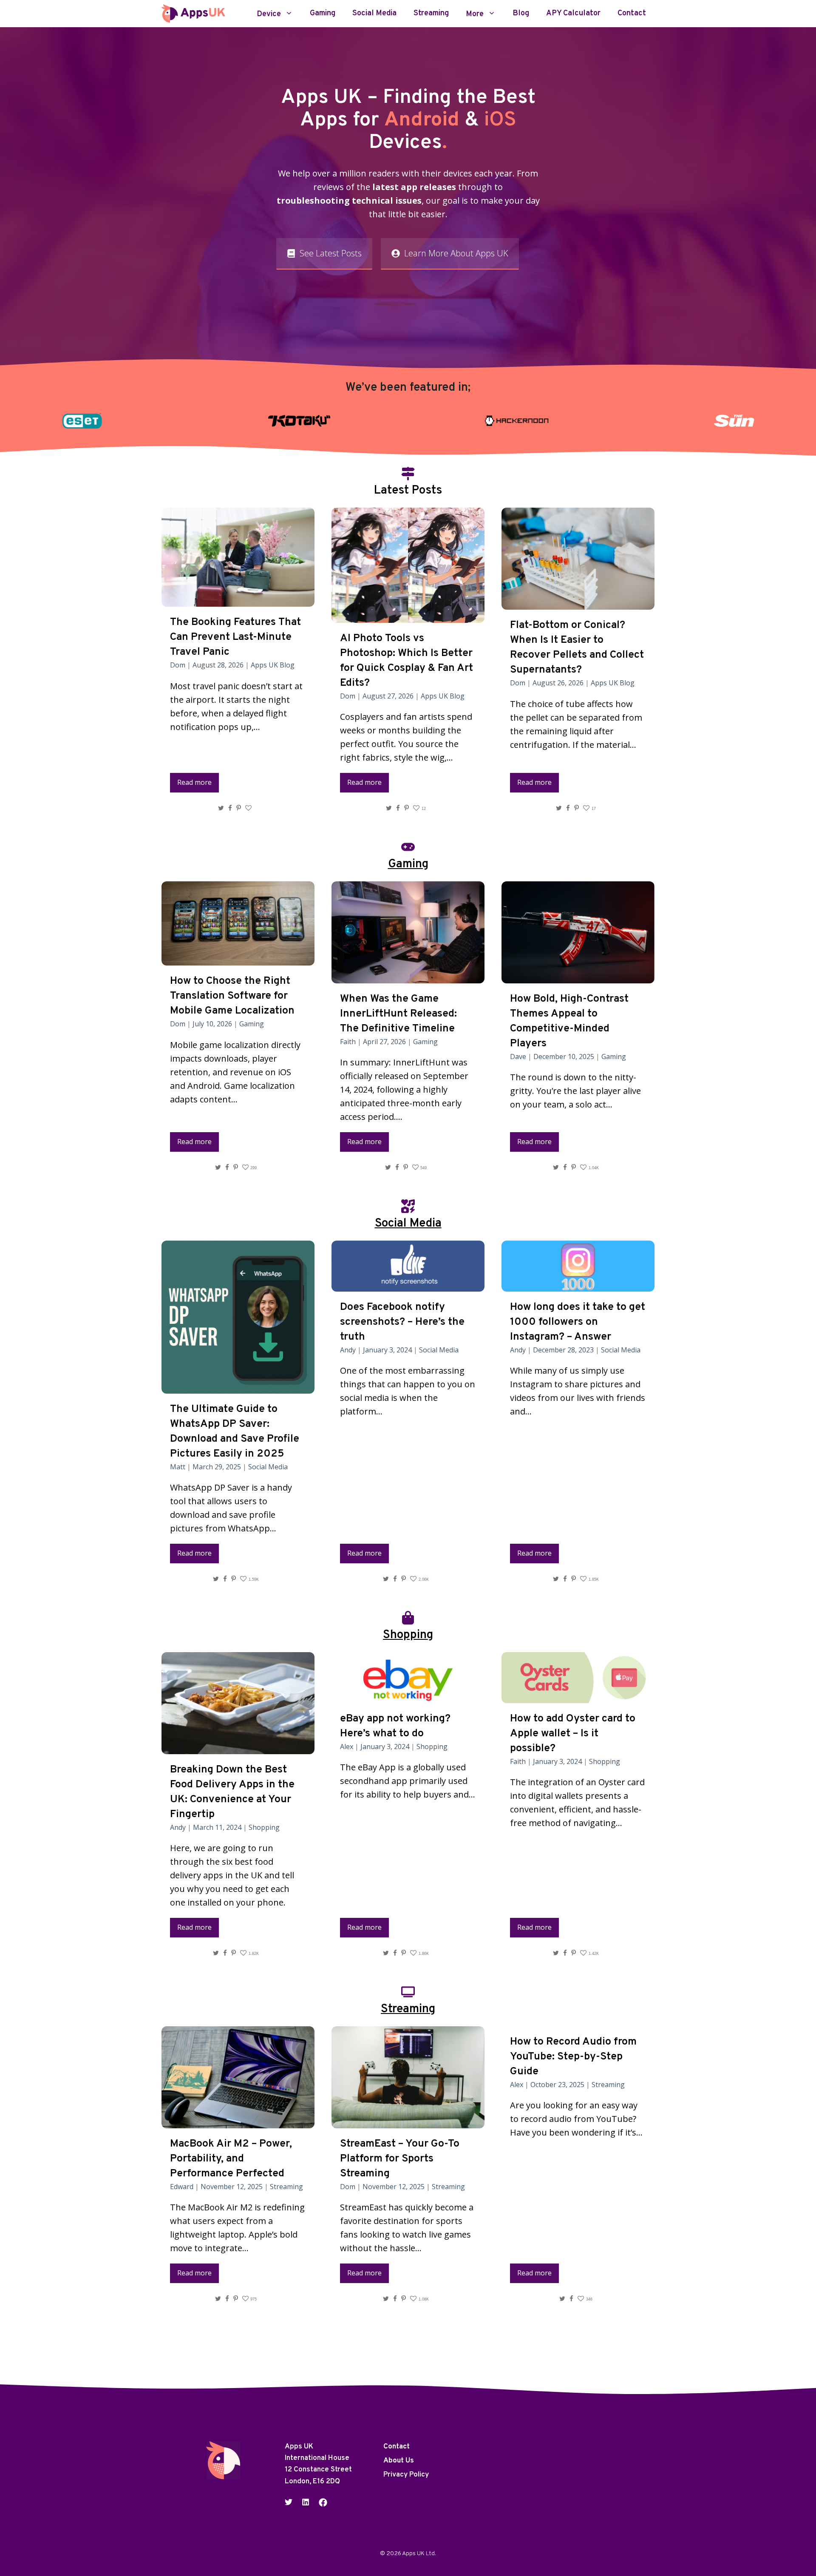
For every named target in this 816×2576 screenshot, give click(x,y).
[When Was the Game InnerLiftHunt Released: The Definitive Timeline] (408, 976)
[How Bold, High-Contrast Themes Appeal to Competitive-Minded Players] (578, 976)
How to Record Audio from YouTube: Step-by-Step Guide (573, 2057)
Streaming (431, 14)
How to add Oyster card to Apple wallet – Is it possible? (573, 1734)
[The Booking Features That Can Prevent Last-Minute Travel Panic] (238, 600)
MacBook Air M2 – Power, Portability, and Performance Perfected (231, 2159)
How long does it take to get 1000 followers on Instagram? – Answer (578, 1322)
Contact (632, 14)
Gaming (323, 14)
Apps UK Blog (273, 665)
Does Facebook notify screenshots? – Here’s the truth (402, 1322)
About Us (399, 2461)
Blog (521, 14)
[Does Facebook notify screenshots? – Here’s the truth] (408, 1285)
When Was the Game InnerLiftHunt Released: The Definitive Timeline (398, 1014)
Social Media (374, 14)
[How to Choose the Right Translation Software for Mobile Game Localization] (238, 959)
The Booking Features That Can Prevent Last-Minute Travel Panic (235, 637)
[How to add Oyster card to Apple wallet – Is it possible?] (578, 1696)
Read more (194, 782)
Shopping (264, 1827)
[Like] (249, 808)
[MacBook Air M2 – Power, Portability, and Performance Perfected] (238, 2121)
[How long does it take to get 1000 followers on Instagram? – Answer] (578, 1285)
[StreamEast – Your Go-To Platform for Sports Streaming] (408, 2121)
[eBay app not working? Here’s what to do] (408, 1696)
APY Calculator (573, 14)
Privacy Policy (406, 2475)
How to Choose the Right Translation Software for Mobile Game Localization (232, 996)
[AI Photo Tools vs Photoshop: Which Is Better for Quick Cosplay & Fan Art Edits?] (408, 616)
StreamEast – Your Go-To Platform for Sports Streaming (400, 2159)
